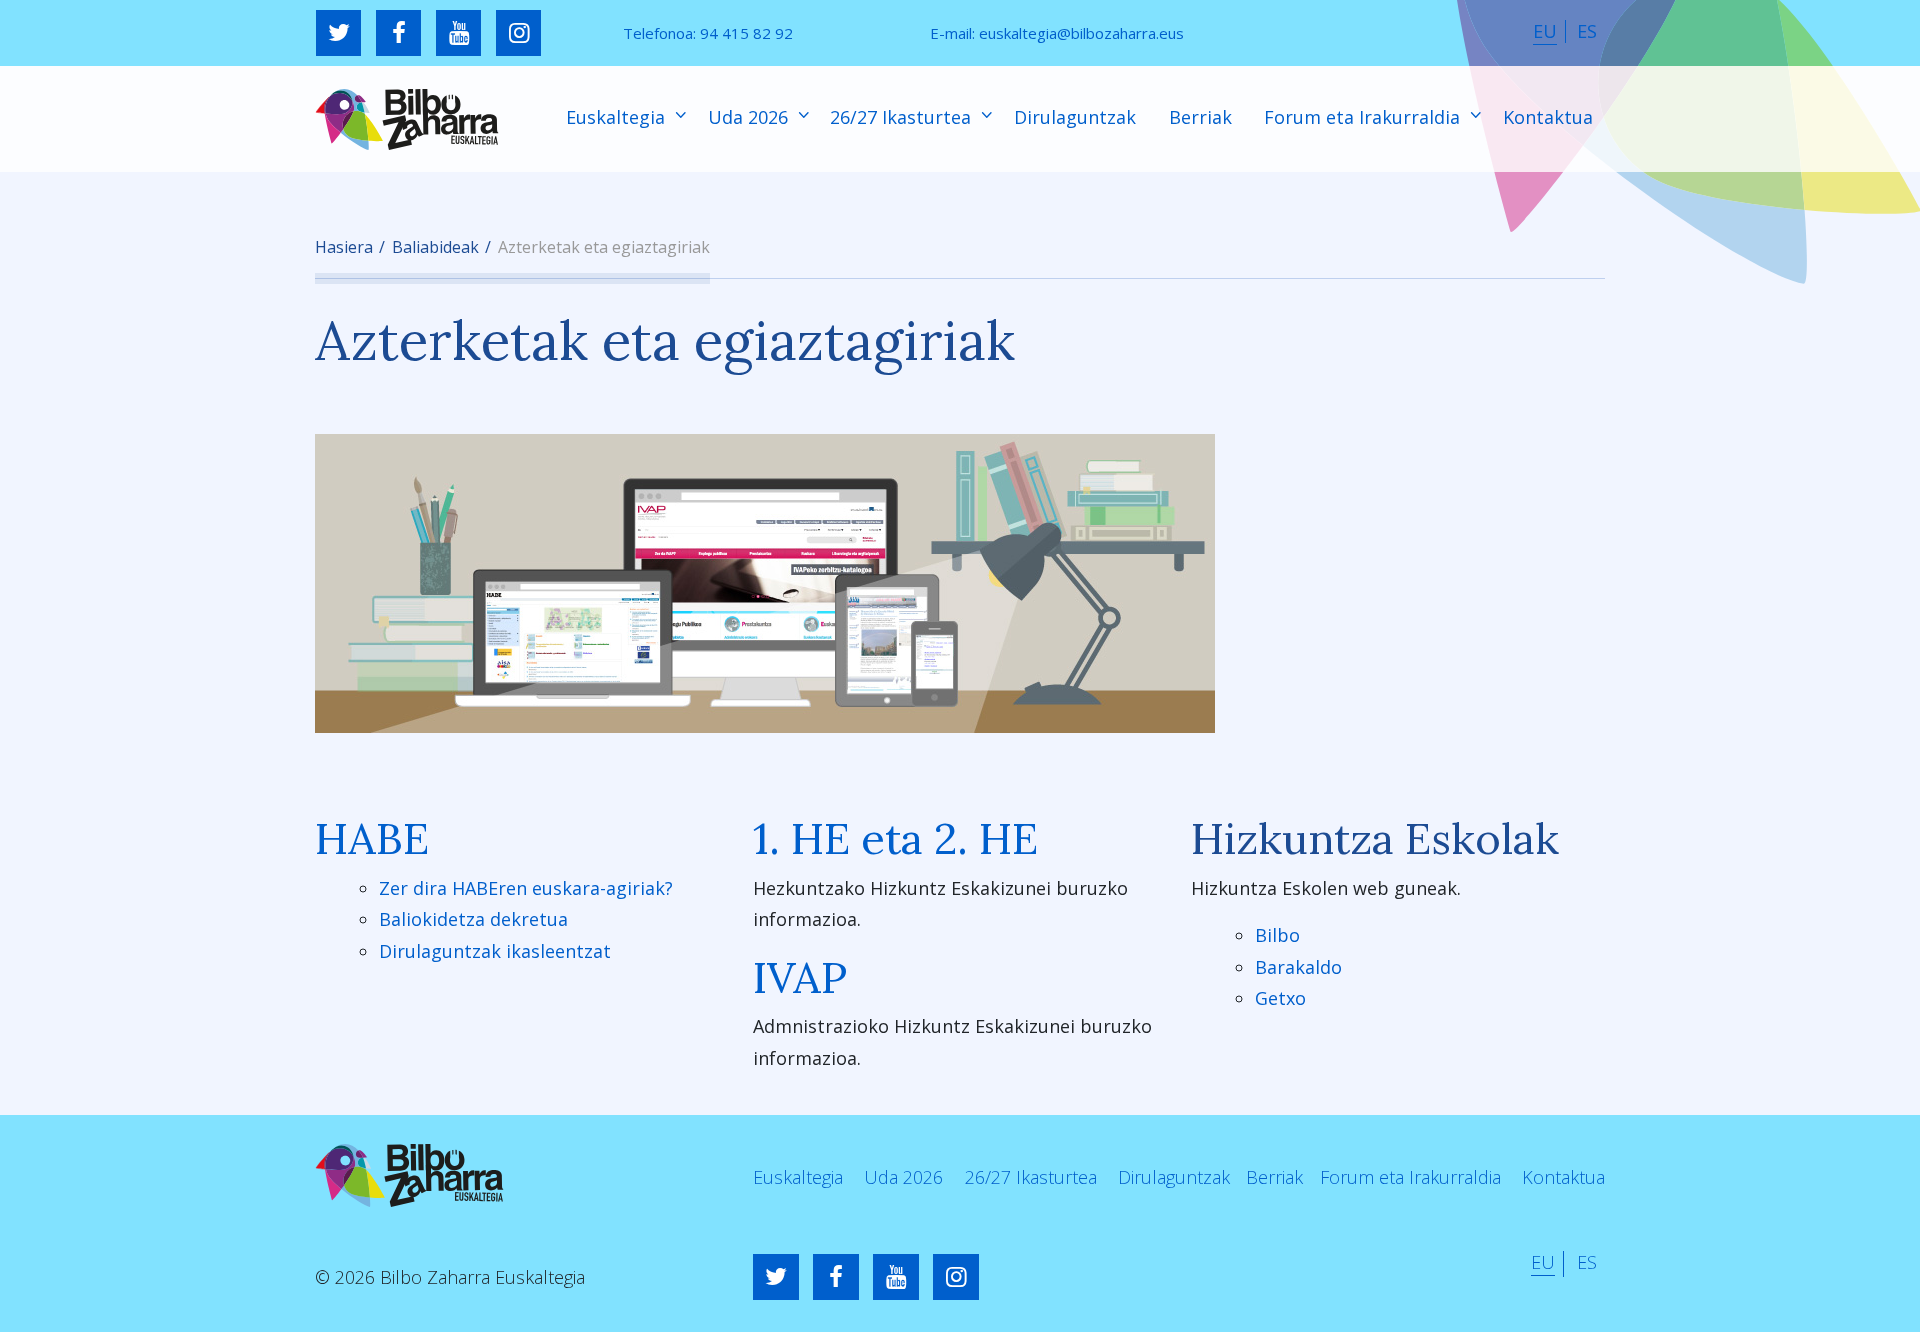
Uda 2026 (750, 117)
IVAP (800, 977)
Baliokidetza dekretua (473, 919)
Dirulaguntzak (1075, 117)
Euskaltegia (618, 117)
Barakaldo (1298, 967)
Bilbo (1277, 935)
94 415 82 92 (746, 33)
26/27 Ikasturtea (903, 117)
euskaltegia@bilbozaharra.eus (1081, 33)
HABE (372, 838)
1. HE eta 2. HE (895, 838)
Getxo (1280, 998)
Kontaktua (1548, 117)
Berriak (1200, 117)
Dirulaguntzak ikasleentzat (495, 951)
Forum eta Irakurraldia (1364, 117)
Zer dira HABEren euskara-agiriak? (526, 888)
